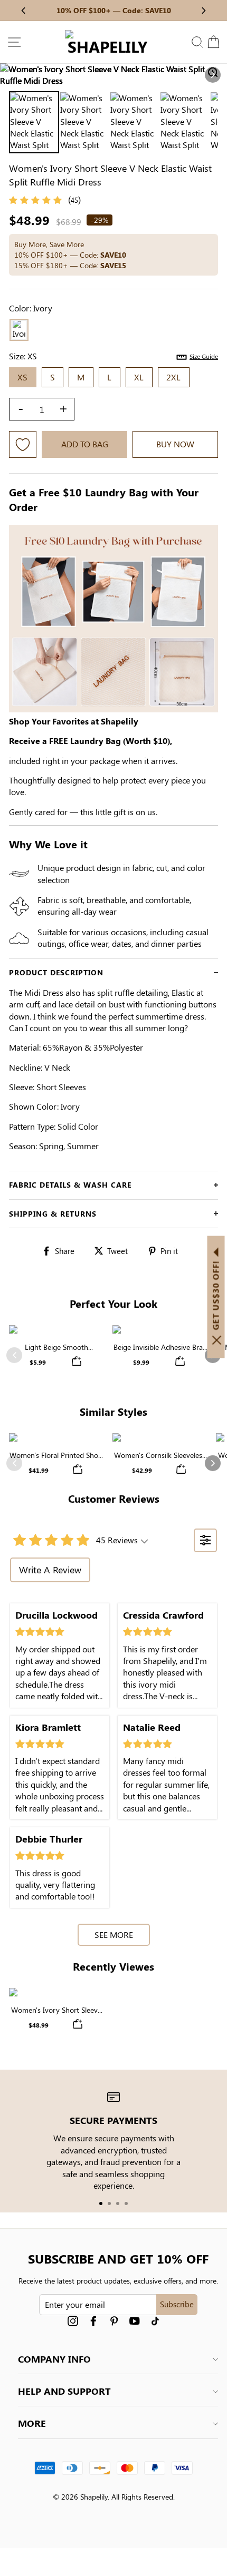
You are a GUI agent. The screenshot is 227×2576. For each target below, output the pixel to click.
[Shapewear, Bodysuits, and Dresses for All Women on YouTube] (135, 2321)
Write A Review (50, 1570)
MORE (32, 2423)
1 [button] (101, 2203)
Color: (31, 308)
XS (23, 377)
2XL (174, 377)
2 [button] (109, 2203)
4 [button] (126, 2203)
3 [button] (118, 2203)
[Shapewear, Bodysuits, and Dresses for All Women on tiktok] (155, 2321)
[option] (113, 75)
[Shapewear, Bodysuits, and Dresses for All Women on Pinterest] (114, 2321)
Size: (113, 356)
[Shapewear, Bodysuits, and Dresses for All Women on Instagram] (73, 2321)
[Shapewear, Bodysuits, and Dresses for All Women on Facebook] (93, 2321)
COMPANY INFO (54, 2359)
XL (139, 377)
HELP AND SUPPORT (64, 2391)
